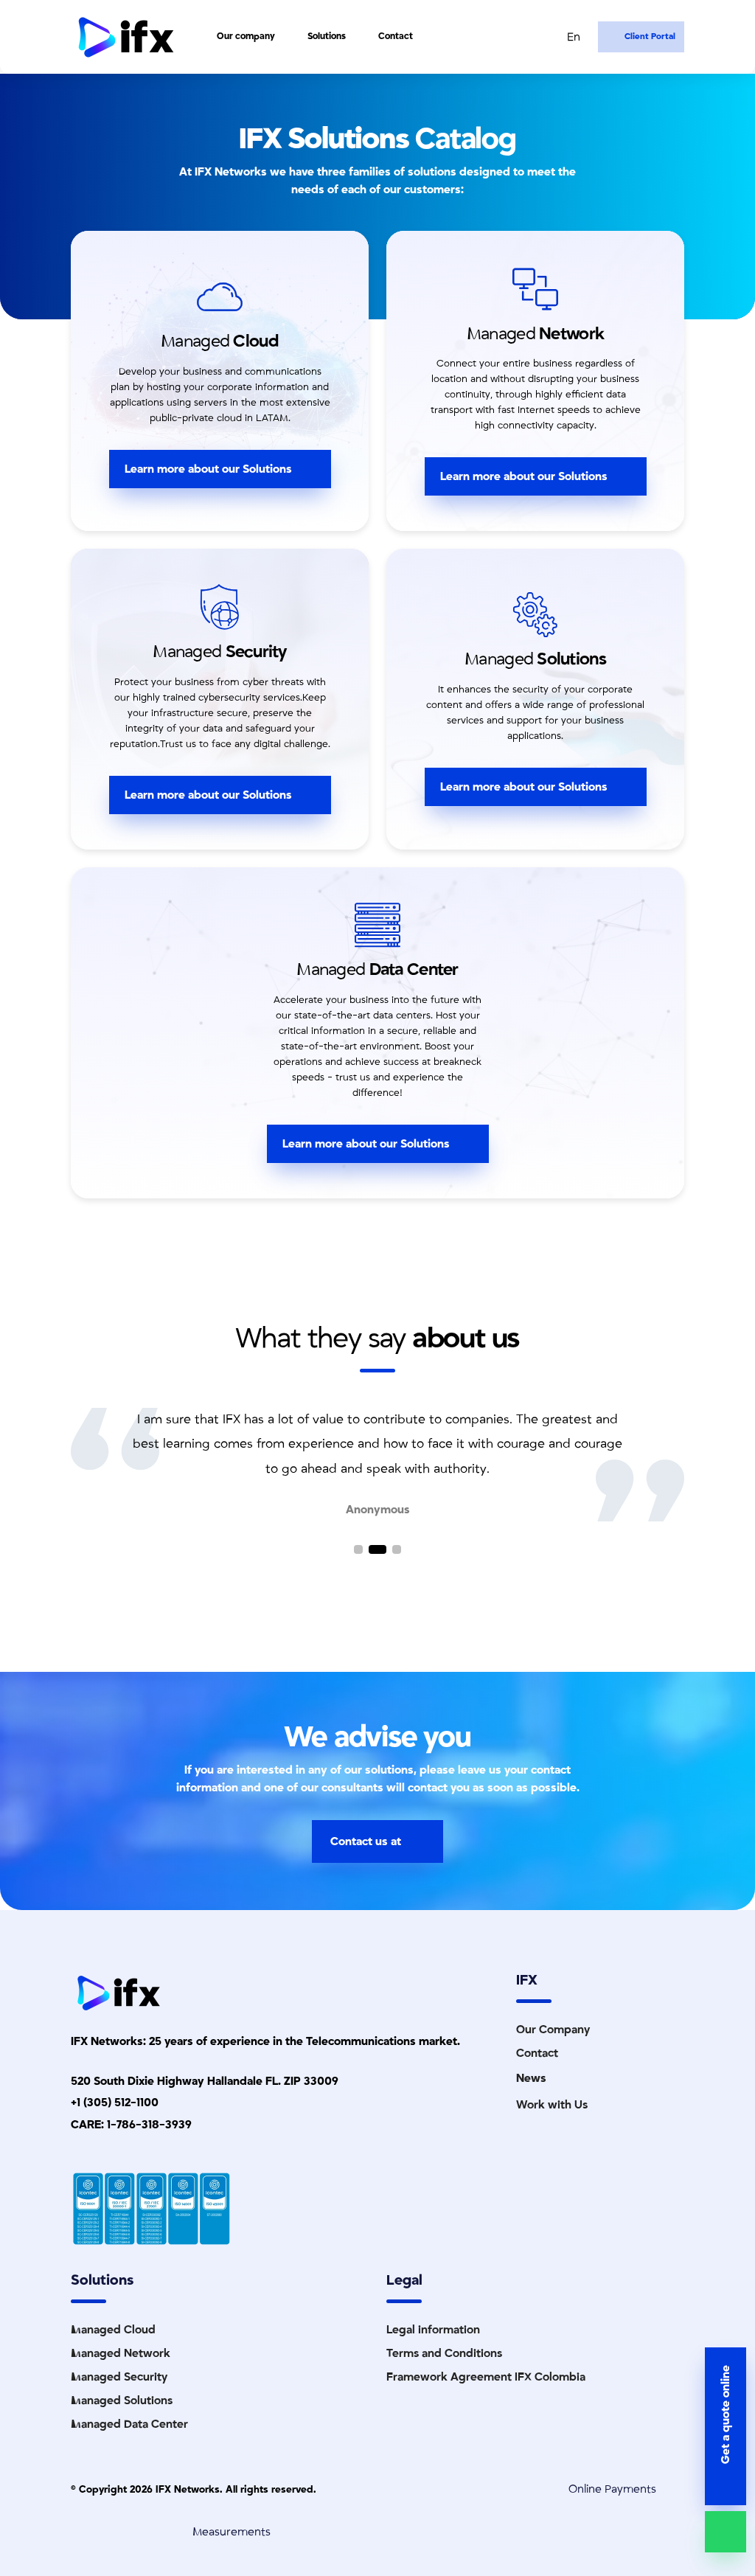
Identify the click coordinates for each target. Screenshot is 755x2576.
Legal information (433, 2330)
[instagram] (29, 1334)
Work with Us (552, 2105)
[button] (358, 1549)
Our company (246, 36)
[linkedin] (29, 1299)
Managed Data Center (129, 2424)
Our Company (553, 2030)
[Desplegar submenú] (284, 37)
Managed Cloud (113, 2330)
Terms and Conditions (444, 2353)
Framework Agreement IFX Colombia (486, 2377)
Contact (396, 36)
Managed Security (119, 2377)
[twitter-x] (29, 1316)
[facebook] (29, 1352)
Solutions (327, 36)
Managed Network (121, 2353)
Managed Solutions (122, 2400)
